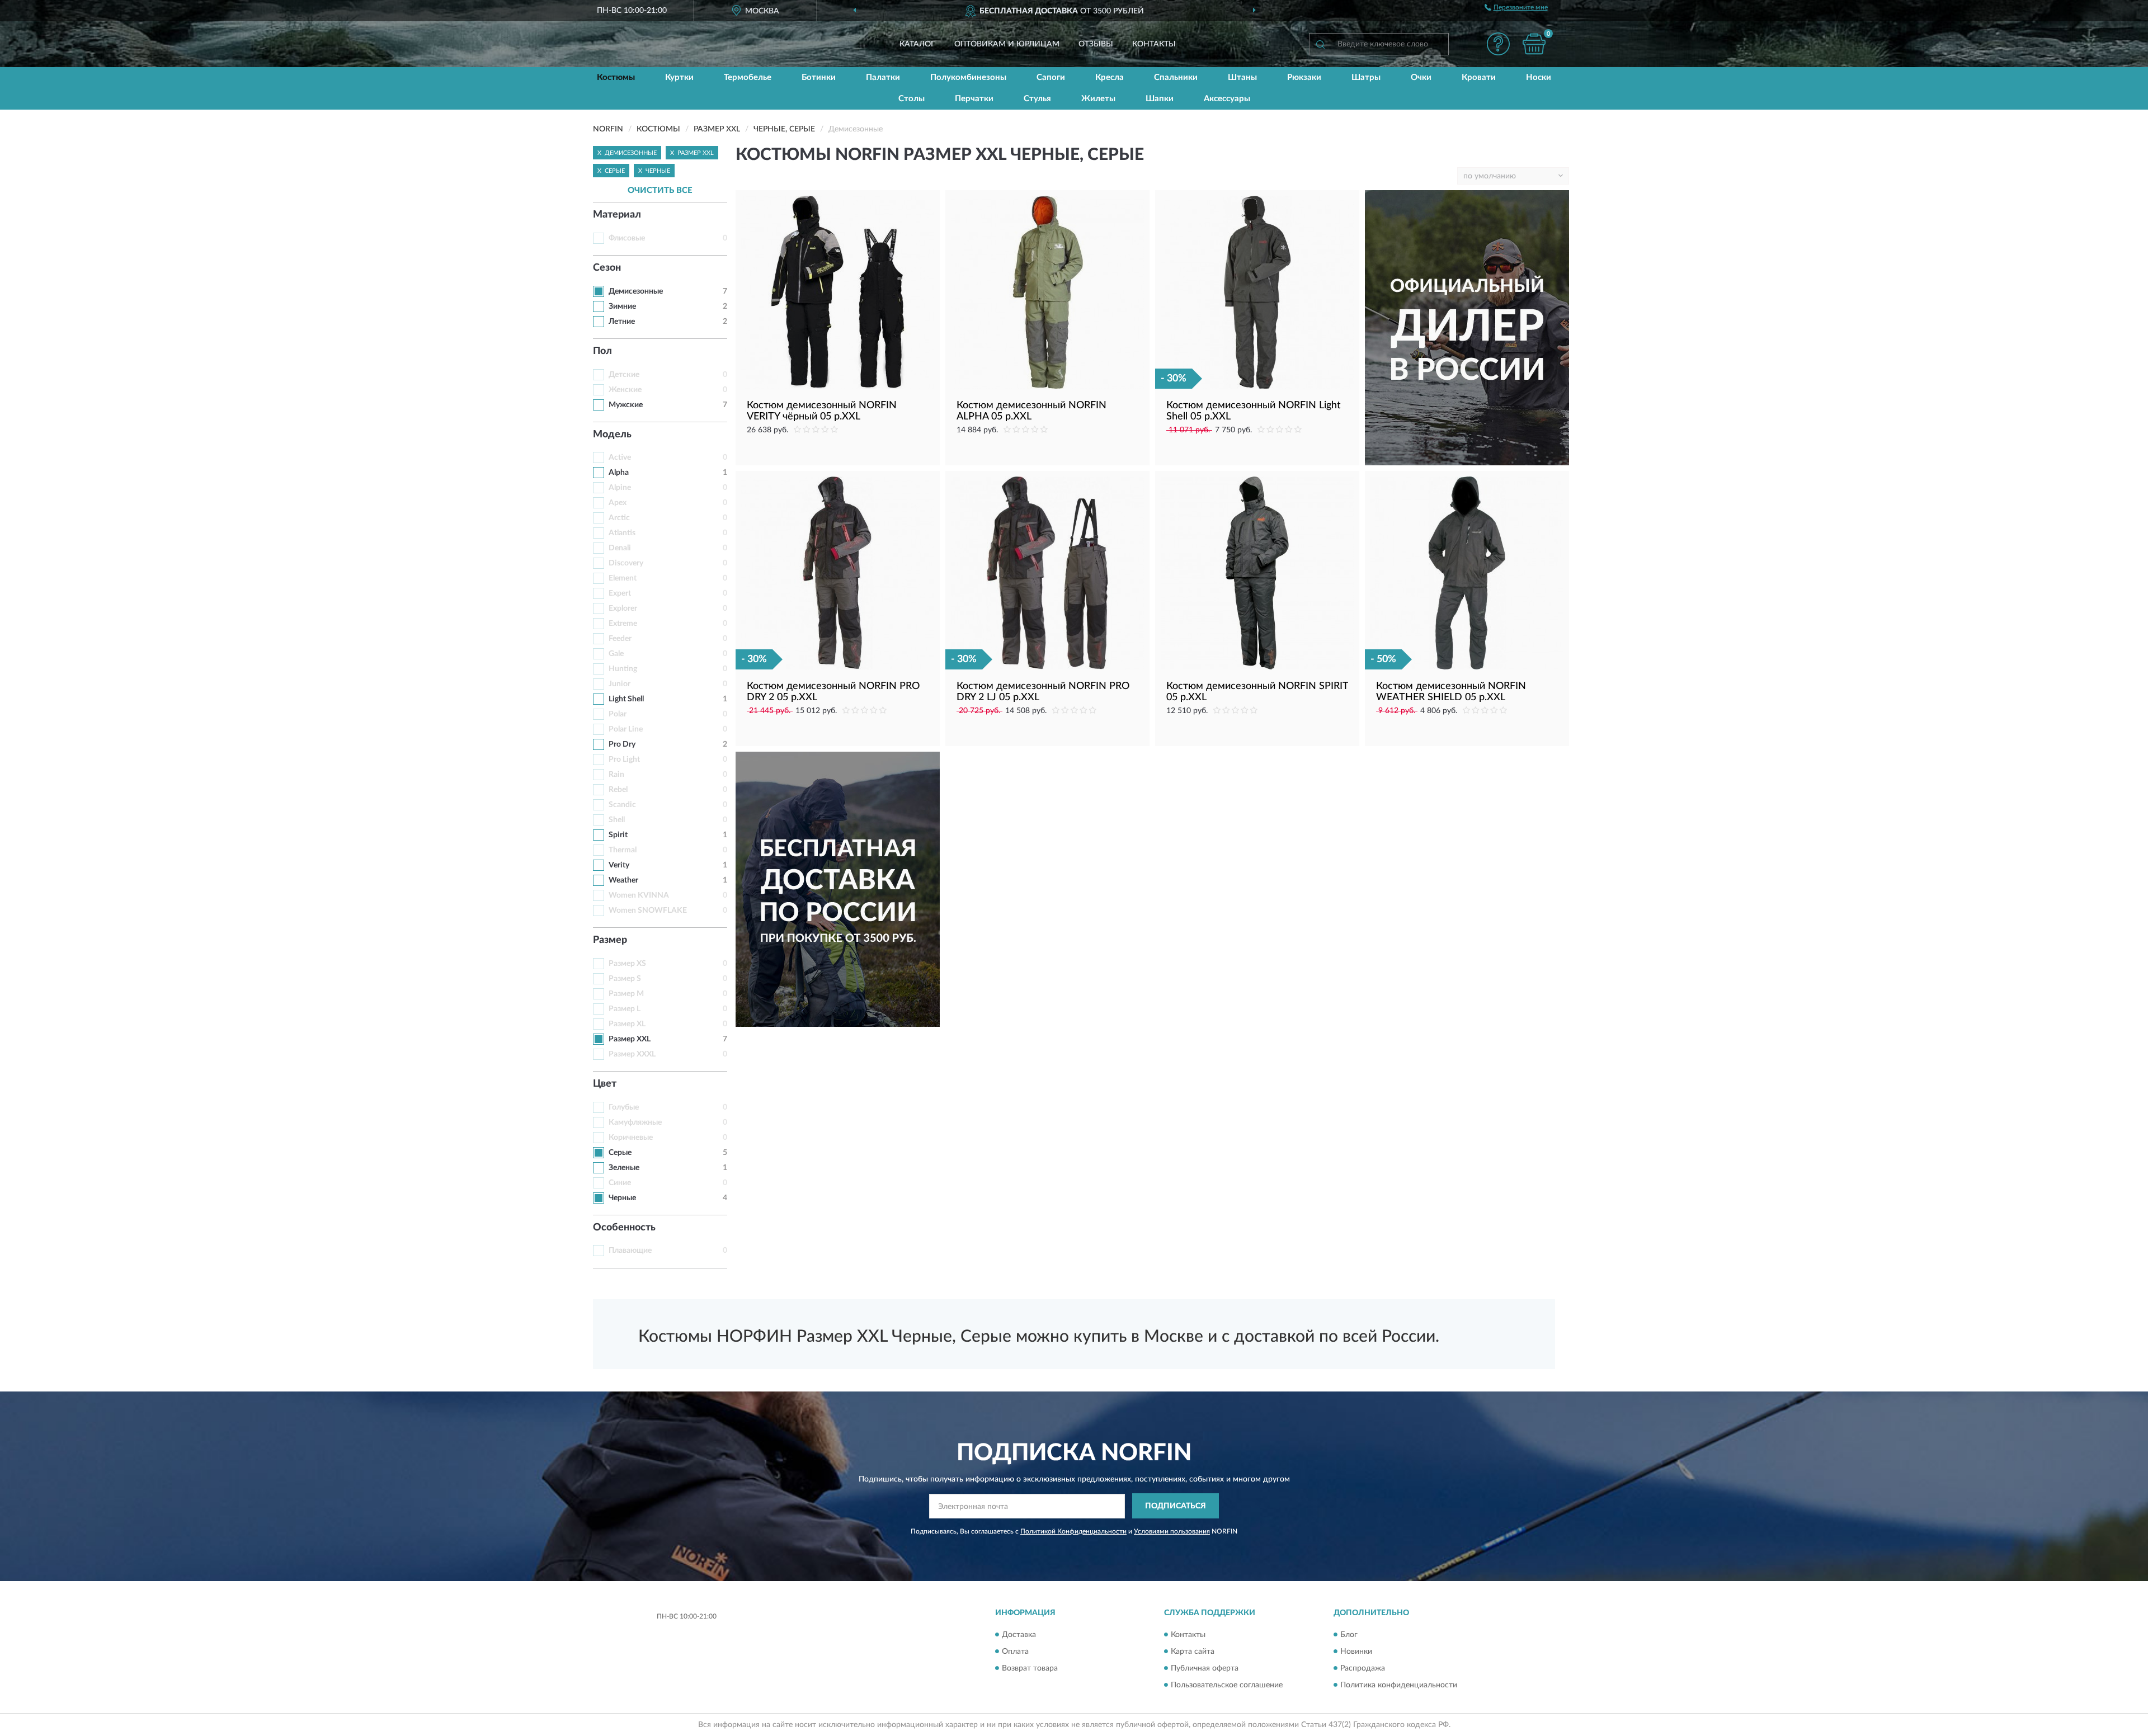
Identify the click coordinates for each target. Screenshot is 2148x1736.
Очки (1421, 77)
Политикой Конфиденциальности (1073, 1531)
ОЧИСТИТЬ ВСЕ (660, 190)
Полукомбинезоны (968, 77)
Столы (912, 99)
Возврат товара (1030, 1668)
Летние (622, 322)
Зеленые (624, 1168)
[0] (1534, 44)
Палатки (883, 77)
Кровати (1479, 77)
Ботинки (819, 77)
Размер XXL (630, 1039)
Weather (623, 880)
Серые (620, 1153)
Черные (622, 1198)
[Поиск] (1320, 44)
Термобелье (748, 77)
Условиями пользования (1172, 1531)
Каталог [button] (917, 44)
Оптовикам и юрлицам (1007, 44)
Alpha (619, 473)
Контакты (1154, 44)
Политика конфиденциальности (1399, 1685)
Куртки (679, 77)
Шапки (1160, 99)
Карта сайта (1193, 1652)
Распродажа (1363, 1668)
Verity (619, 865)
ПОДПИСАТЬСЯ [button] (1176, 1506)
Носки (1539, 77)
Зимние (622, 306)
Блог (1349, 1635)
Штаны (1242, 77)
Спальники (1176, 77)
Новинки (1356, 1652)
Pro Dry (622, 744)
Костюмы (616, 77)
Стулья (1037, 99)
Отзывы (1096, 44)
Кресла (1110, 77)
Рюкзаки (1304, 77)
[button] (1498, 44)
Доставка (1019, 1635)
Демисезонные (636, 291)
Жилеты (1098, 99)
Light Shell (626, 699)
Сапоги (1051, 77)
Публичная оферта (1205, 1668)
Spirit (618, 835)
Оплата (1015, 1652)
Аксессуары (1227, 99)
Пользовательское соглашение (1227, 1685)
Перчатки (974, 99)
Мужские (626, 405)
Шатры (1366, 77)
